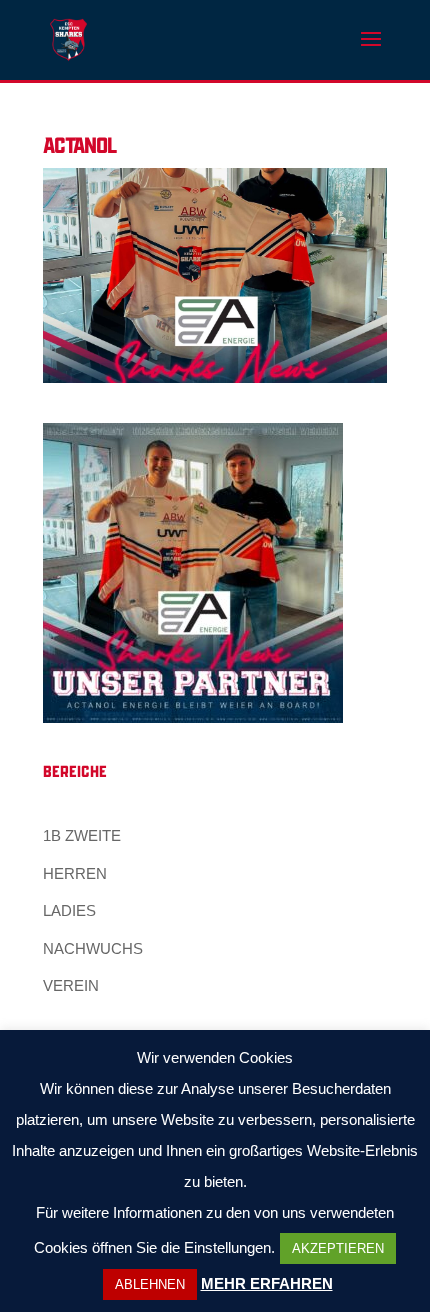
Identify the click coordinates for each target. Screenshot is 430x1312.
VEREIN (71, 985)
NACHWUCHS (93, 948)
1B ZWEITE (82, 835)
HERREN (75, 873)
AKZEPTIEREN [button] (338, 1248)
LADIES (69, 910)
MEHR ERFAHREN (267, 1283)
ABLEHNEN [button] (150, 1284)
